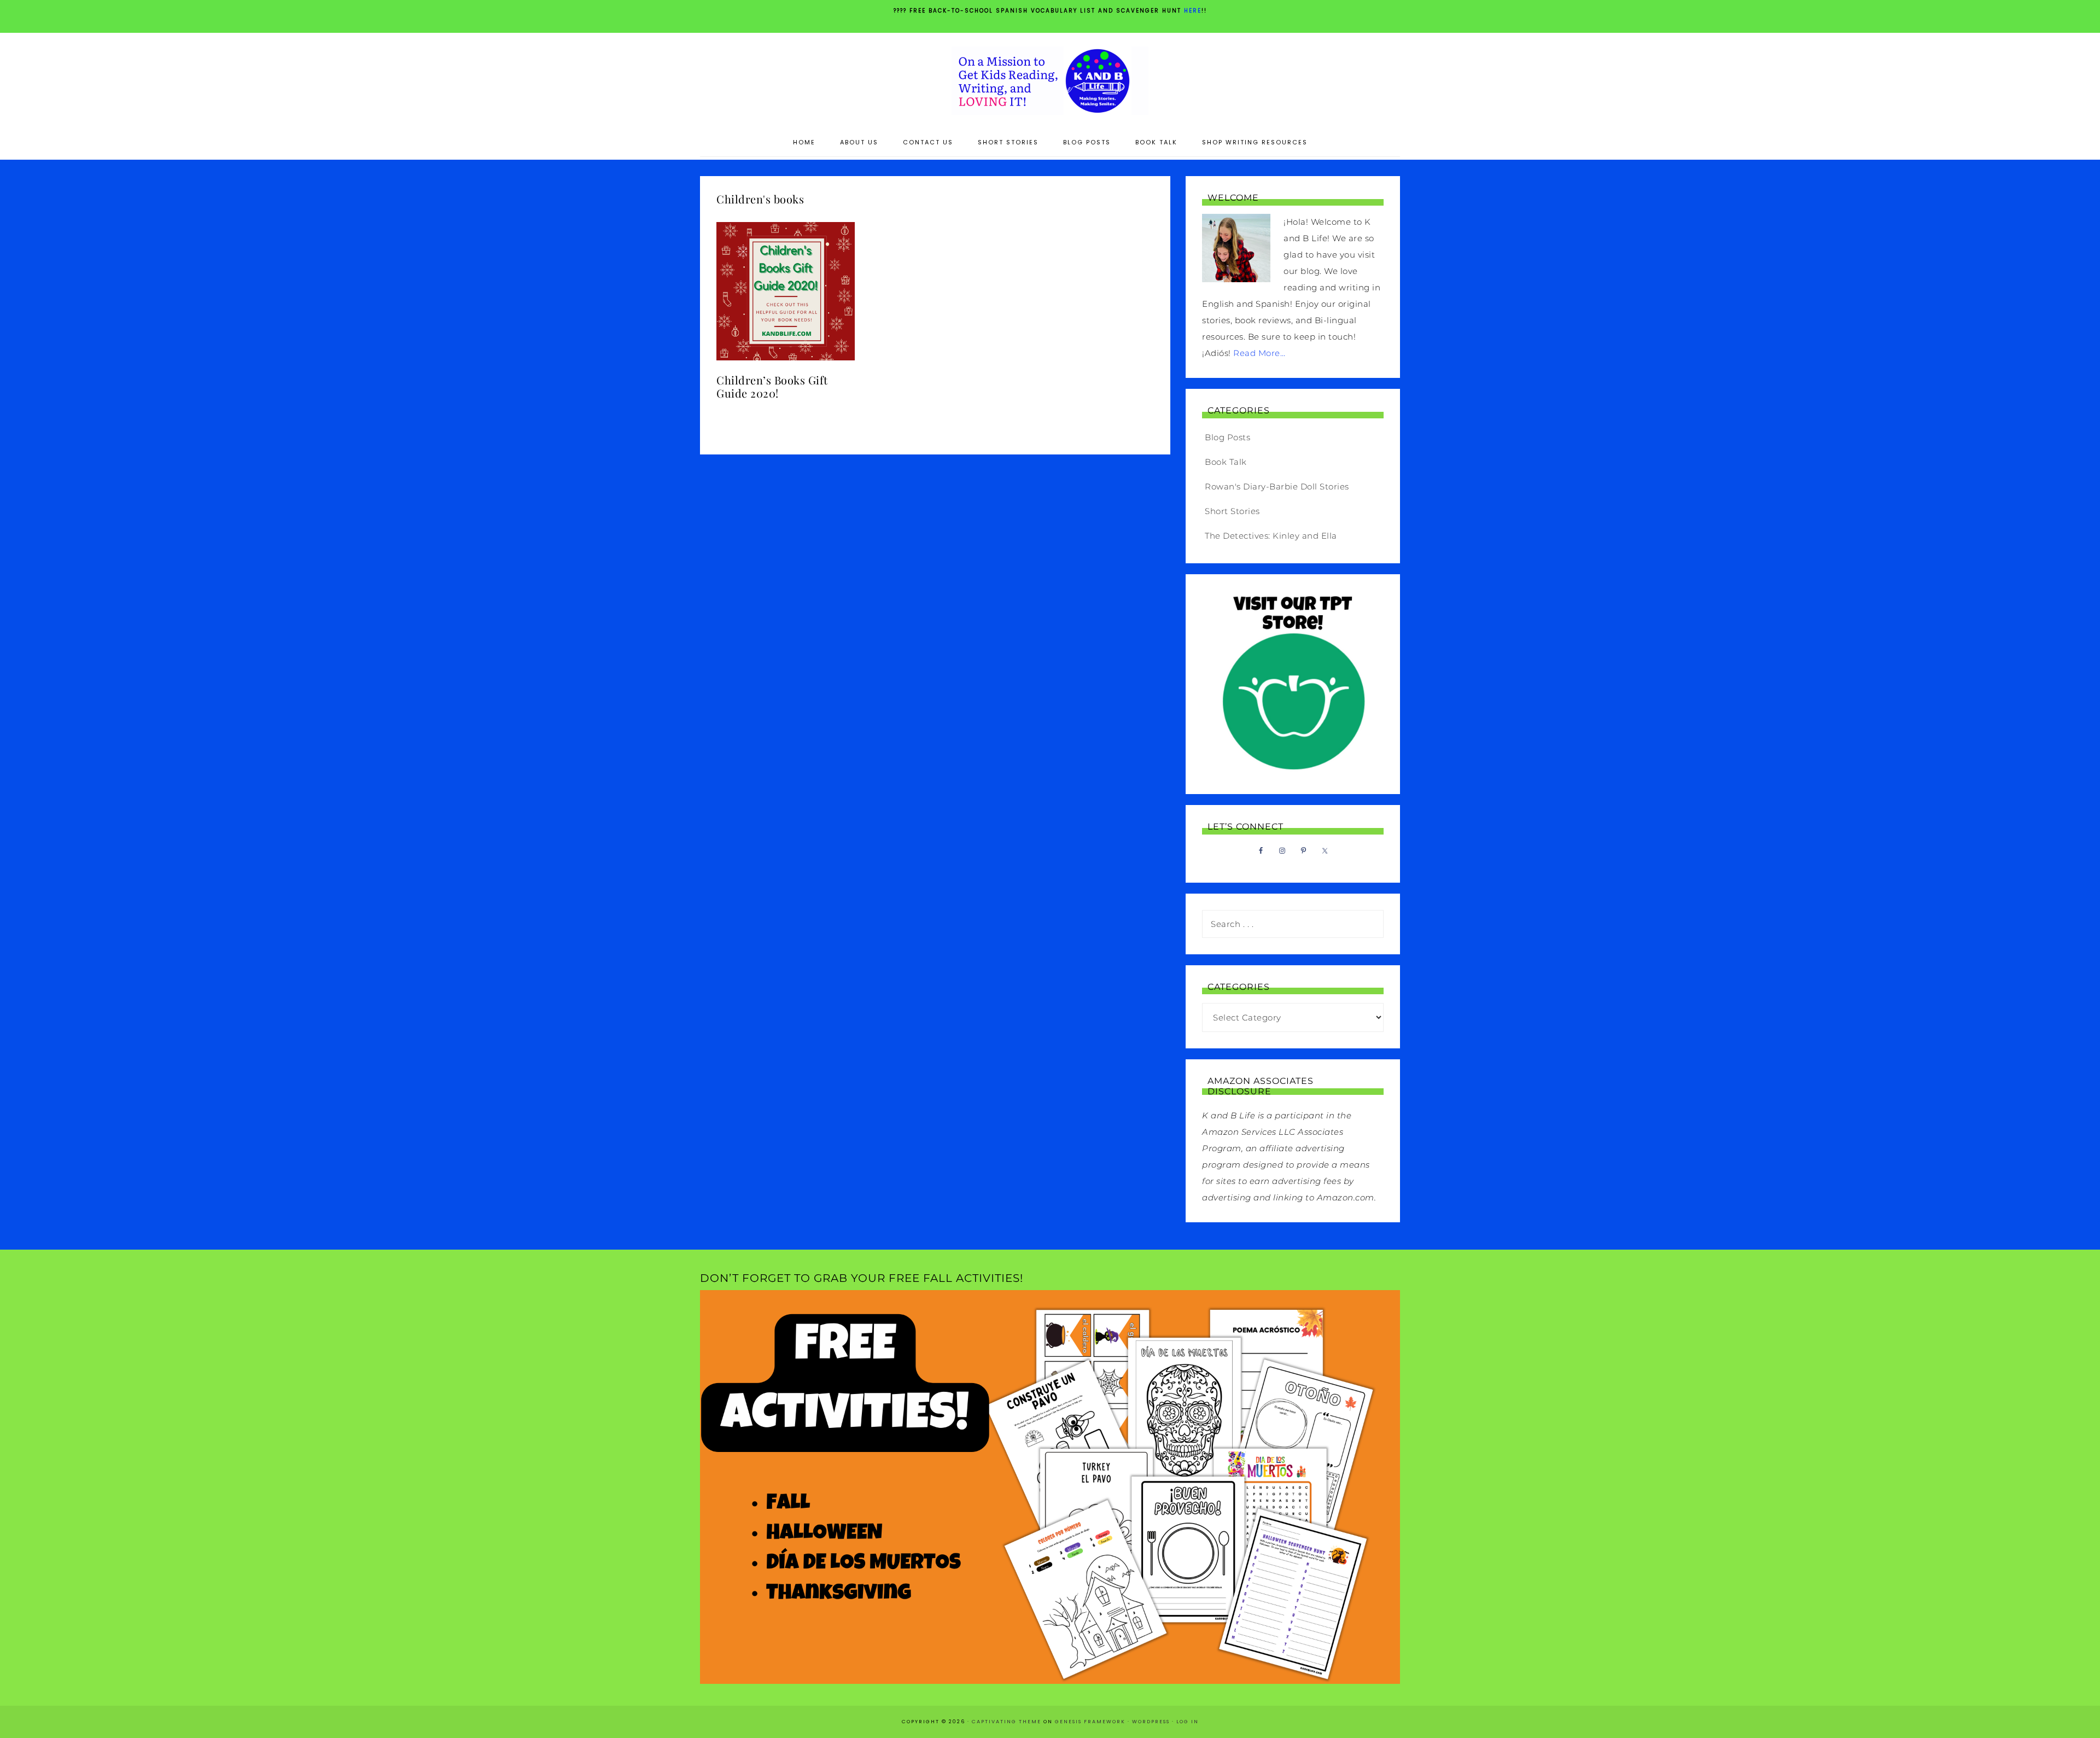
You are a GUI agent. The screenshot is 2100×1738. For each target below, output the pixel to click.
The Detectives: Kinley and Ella (1271, 536)
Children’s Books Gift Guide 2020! (772, 386)
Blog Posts (1227, 437)
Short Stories (1232, 511)
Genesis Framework (1090, 1722)
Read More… (1259, 353)
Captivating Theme (1007, 1722)
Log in (1188, 1722)
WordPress (1151, 1722)
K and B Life (1050, 81)
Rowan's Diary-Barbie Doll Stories (1277, 486)
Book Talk (1226, 462)
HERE (1193, 11)
